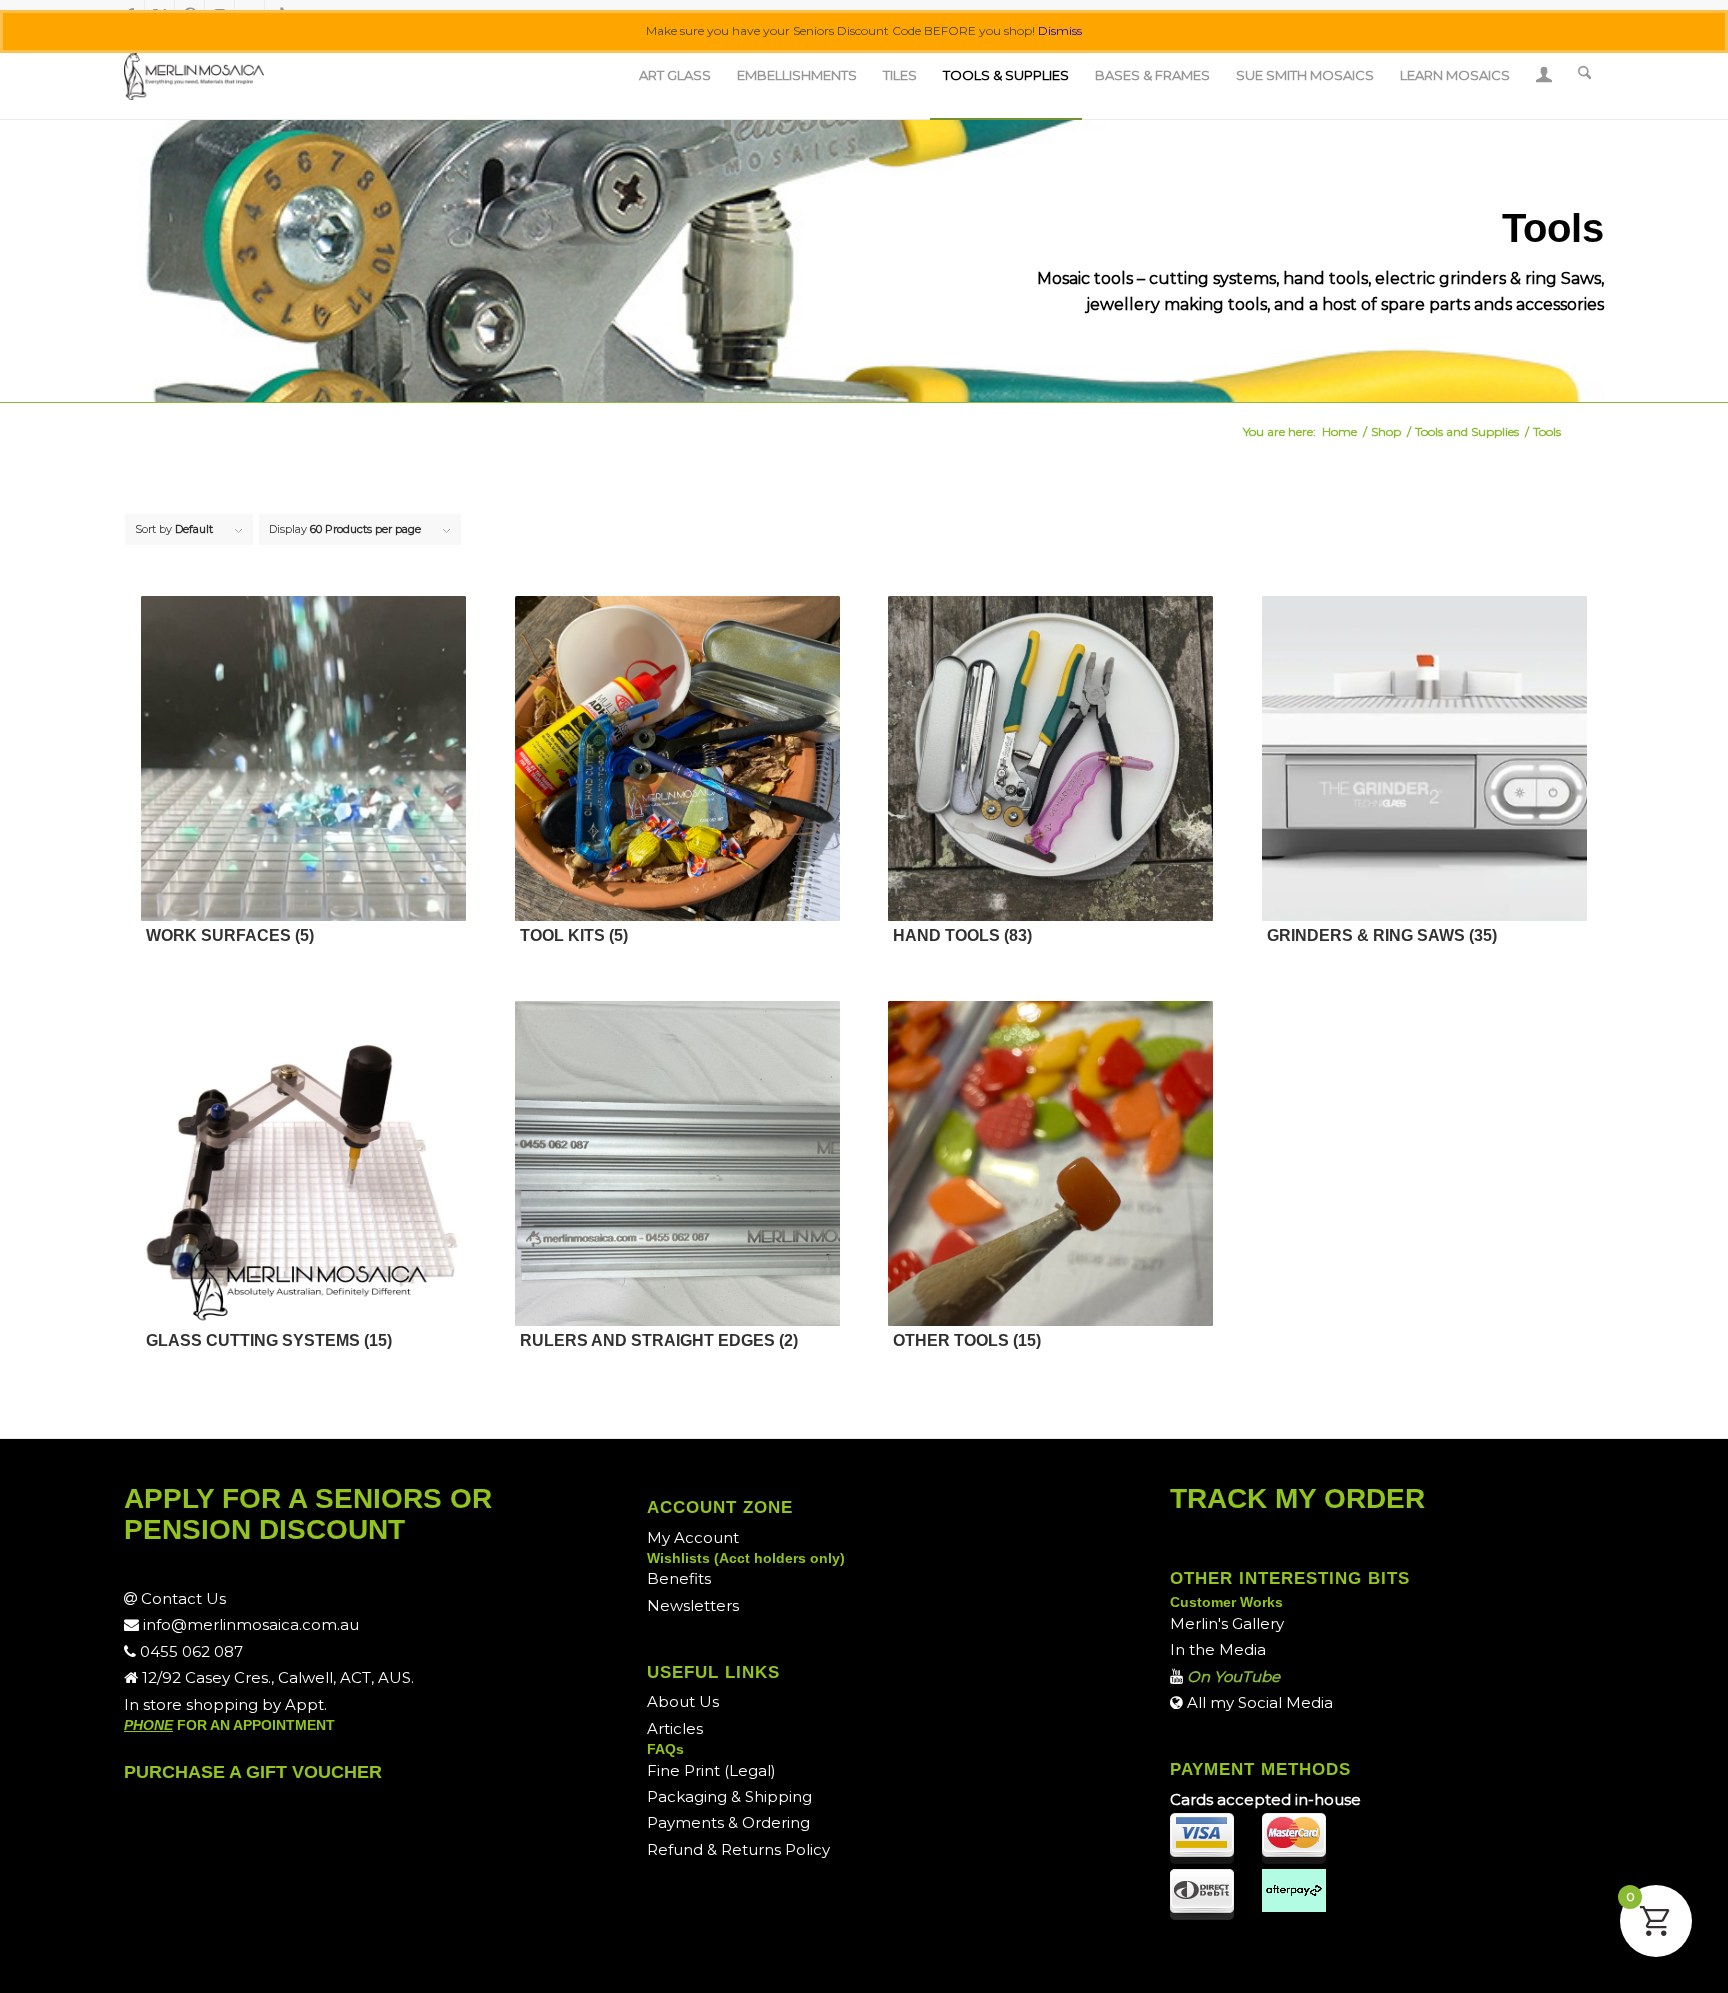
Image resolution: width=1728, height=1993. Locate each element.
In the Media (1218, 1649)
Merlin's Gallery (1227, 1623)
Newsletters (693, 1605)
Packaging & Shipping (729, 1796)
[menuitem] (675, 75)
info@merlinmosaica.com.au (249, 1624)
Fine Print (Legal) (711, 1770)
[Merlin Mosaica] (194, 75)
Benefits (679, 1578)
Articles (675, 1728)
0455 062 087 (189, 1651)
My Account (693, 1537)
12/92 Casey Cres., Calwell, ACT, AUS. (276, 1677)
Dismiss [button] (1060, 30)
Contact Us (181, 1598)
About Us (683, 1701)
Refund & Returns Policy (738, 1849)
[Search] (1584, 75)
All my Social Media (1258, 1702)
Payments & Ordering (728, 1822)
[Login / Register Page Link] (1544, 77)
